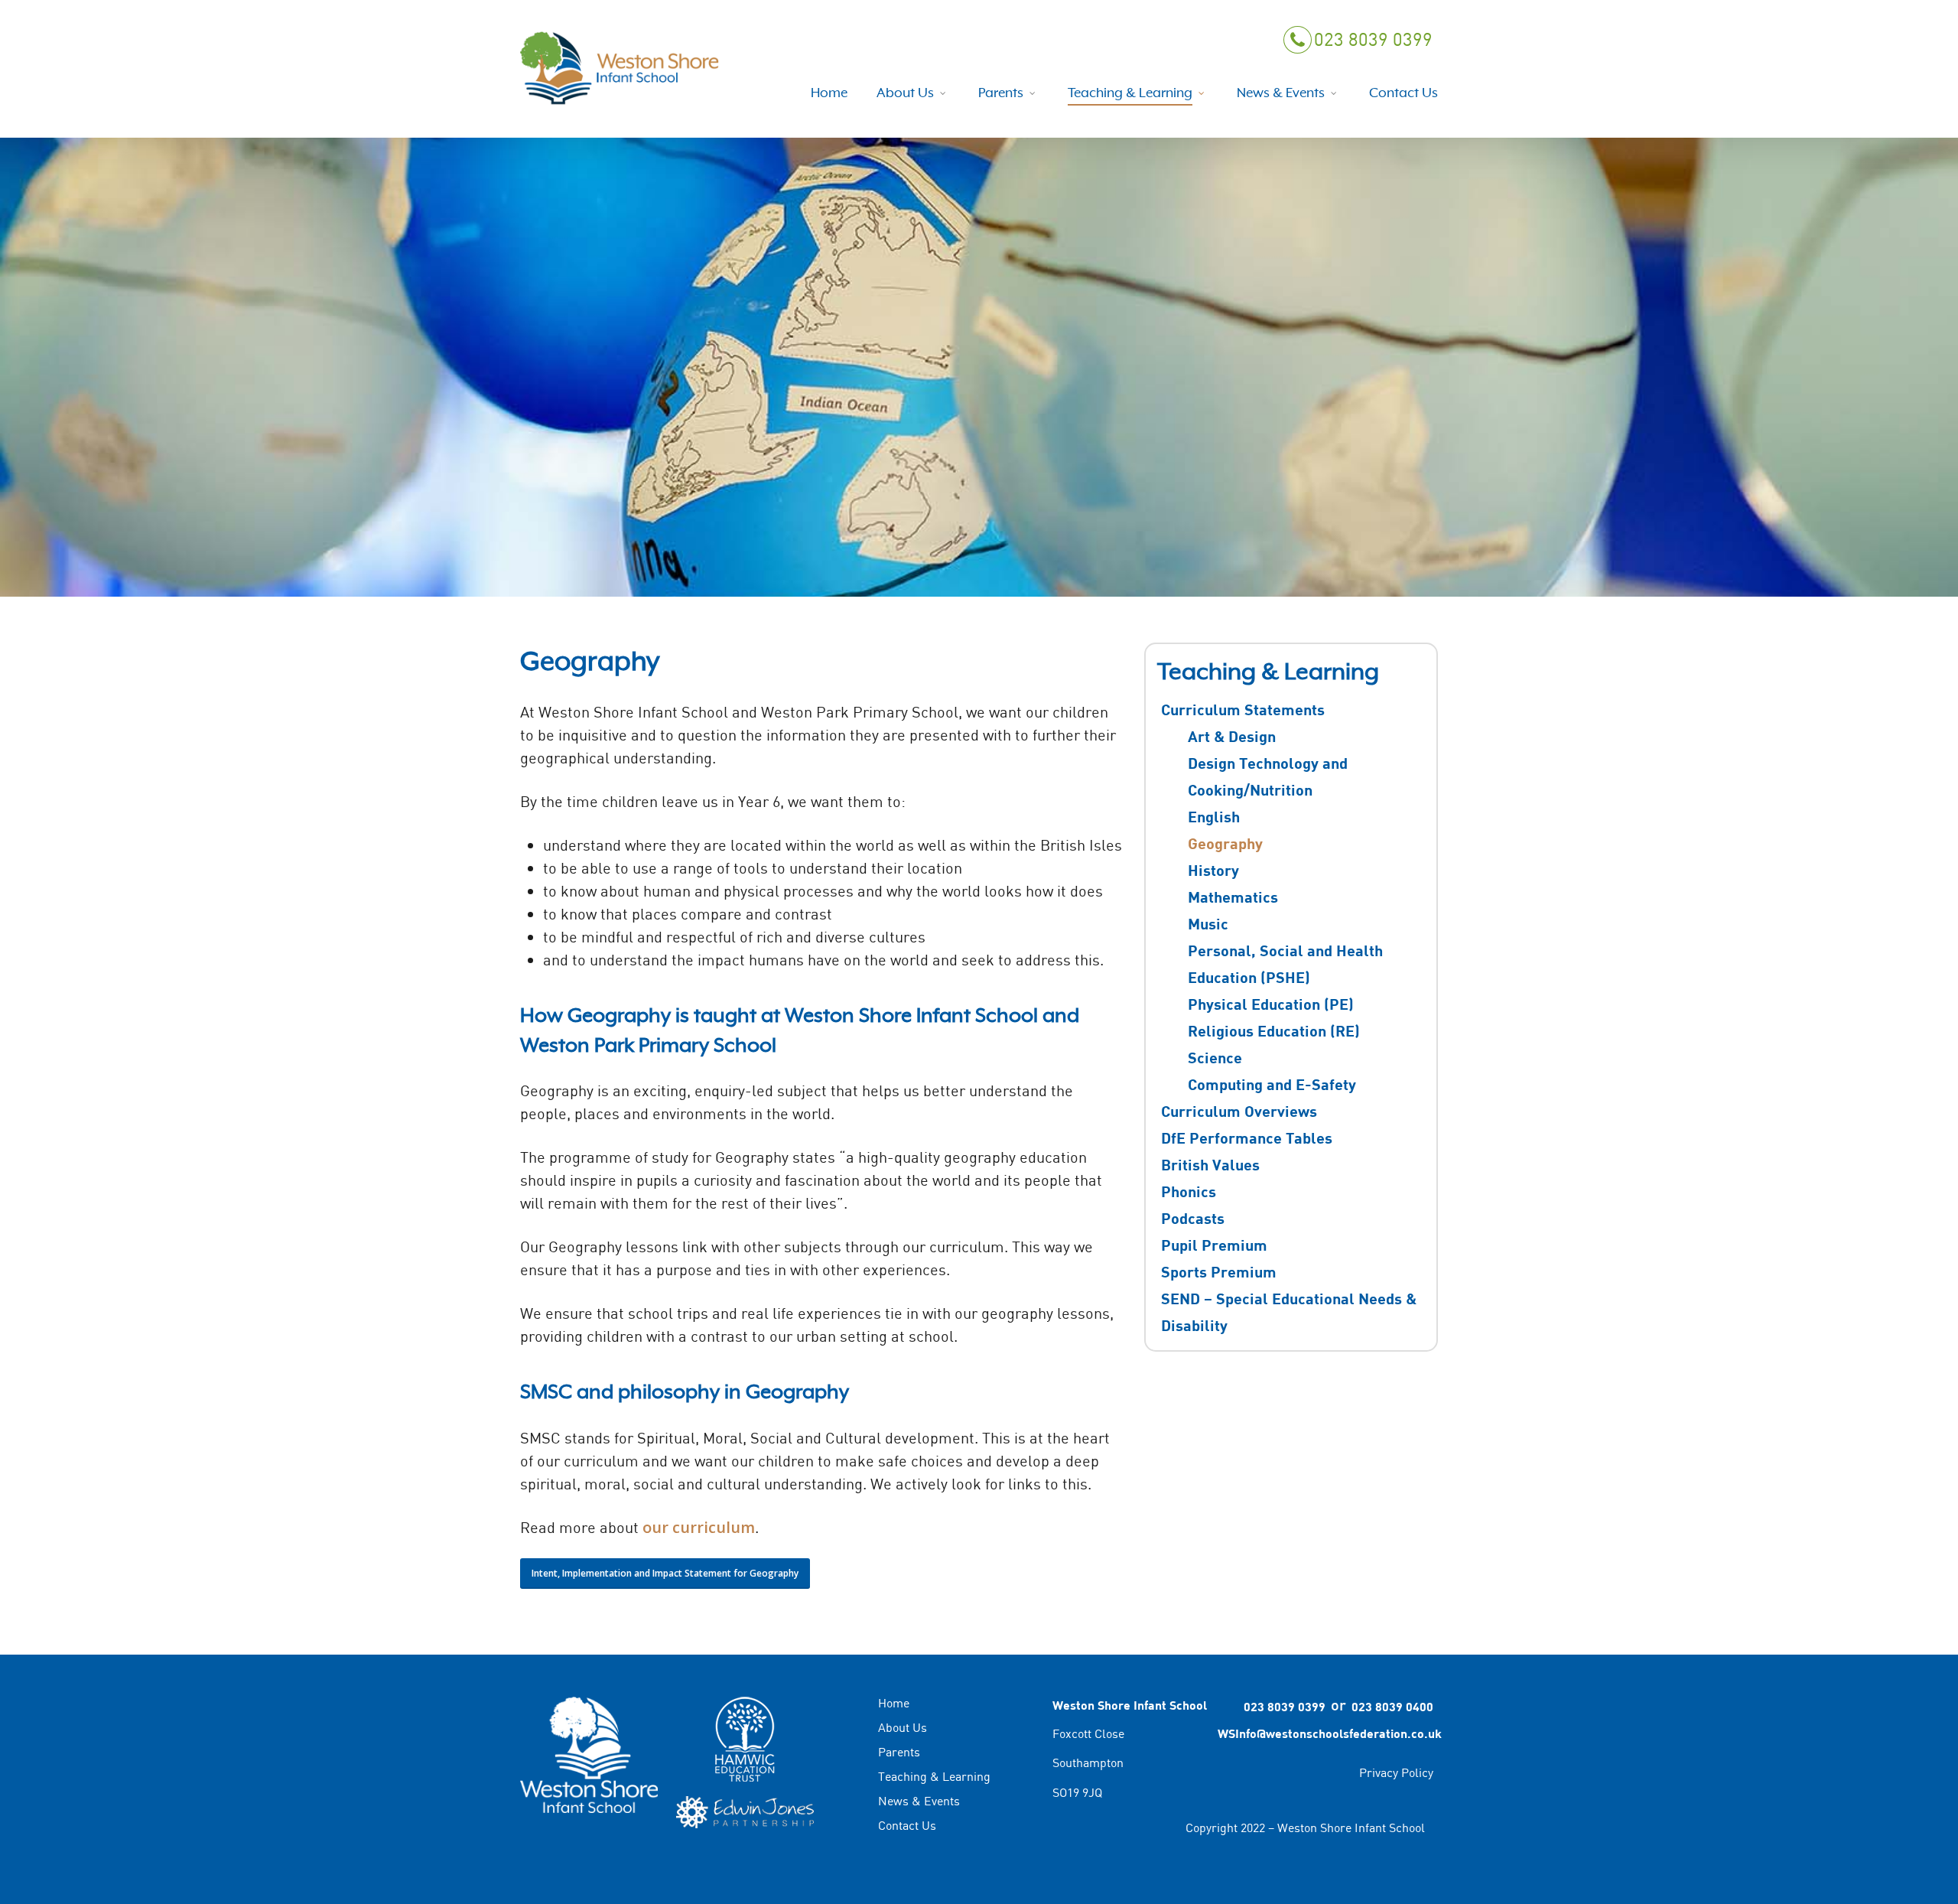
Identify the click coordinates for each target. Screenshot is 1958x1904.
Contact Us (907, 1825)
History (1213, 870)
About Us (903, 1727)
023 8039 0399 (1372, 39)
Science (1215, 1057)
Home (894, 1704)
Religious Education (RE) (1274, 1030)
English (1214, 816)
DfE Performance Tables (1247, 1138)
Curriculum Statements (1243, 709)
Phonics (1189, 1191)
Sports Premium (1219, 1271)
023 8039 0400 (1392, 1706)
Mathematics (1233, 897)
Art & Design (1232, 736)
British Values (1210, 1164)
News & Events (919, 1801)
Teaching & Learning (934, 1776)
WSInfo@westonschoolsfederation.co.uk (1325, 1733)
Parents (899, 1752)
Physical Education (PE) (1271, 1004)
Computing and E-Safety (1272, 1084)
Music (1208, 923)
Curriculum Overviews (1239, 1111)
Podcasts (1193, 1218)
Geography (1225, 843)
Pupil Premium (1214, 1245)
